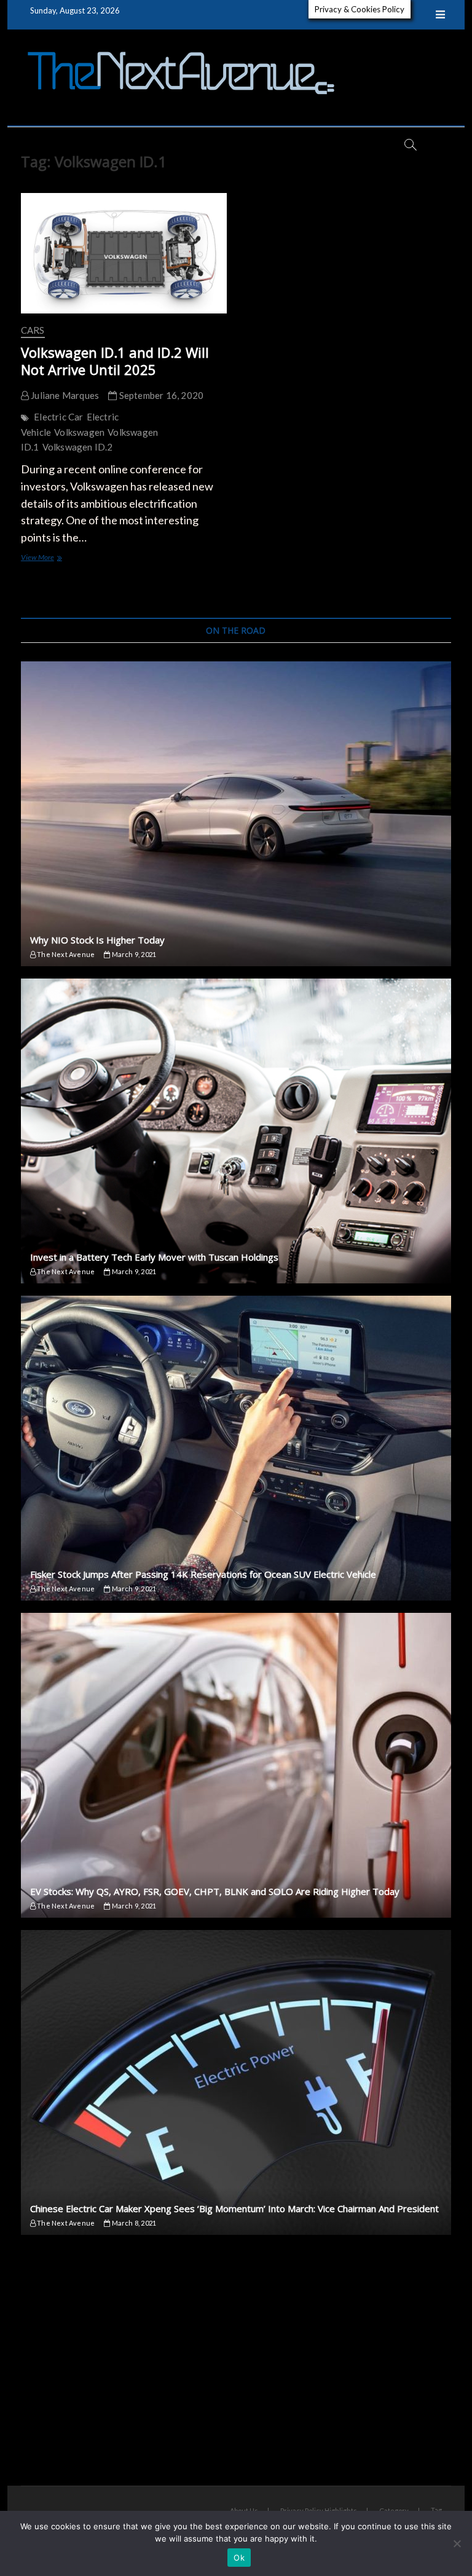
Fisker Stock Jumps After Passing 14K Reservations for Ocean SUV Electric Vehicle (203, 1574)
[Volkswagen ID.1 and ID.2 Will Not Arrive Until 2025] (124, 253)
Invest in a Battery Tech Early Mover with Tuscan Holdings (154, 1257)
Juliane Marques (64, 395)
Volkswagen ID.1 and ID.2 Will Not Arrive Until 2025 (115, 361)
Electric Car (58, 417)
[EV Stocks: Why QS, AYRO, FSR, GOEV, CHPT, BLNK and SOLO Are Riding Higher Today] (236, 1765)
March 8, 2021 (133, 2223)
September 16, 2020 (160, 395)
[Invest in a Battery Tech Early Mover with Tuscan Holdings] (236, 1131)
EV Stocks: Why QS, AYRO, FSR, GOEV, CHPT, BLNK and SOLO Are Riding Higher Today (215, 1891)
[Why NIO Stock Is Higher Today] (236, 814)
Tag (436, 2510)
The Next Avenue (65, 954)
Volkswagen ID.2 (78, 447)
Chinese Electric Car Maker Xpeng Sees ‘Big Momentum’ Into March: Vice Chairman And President (234, 2208)
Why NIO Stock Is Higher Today (97, 940)
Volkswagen (79, 432)
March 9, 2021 (133, 954)
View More (56, 558)
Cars (33, 330)
